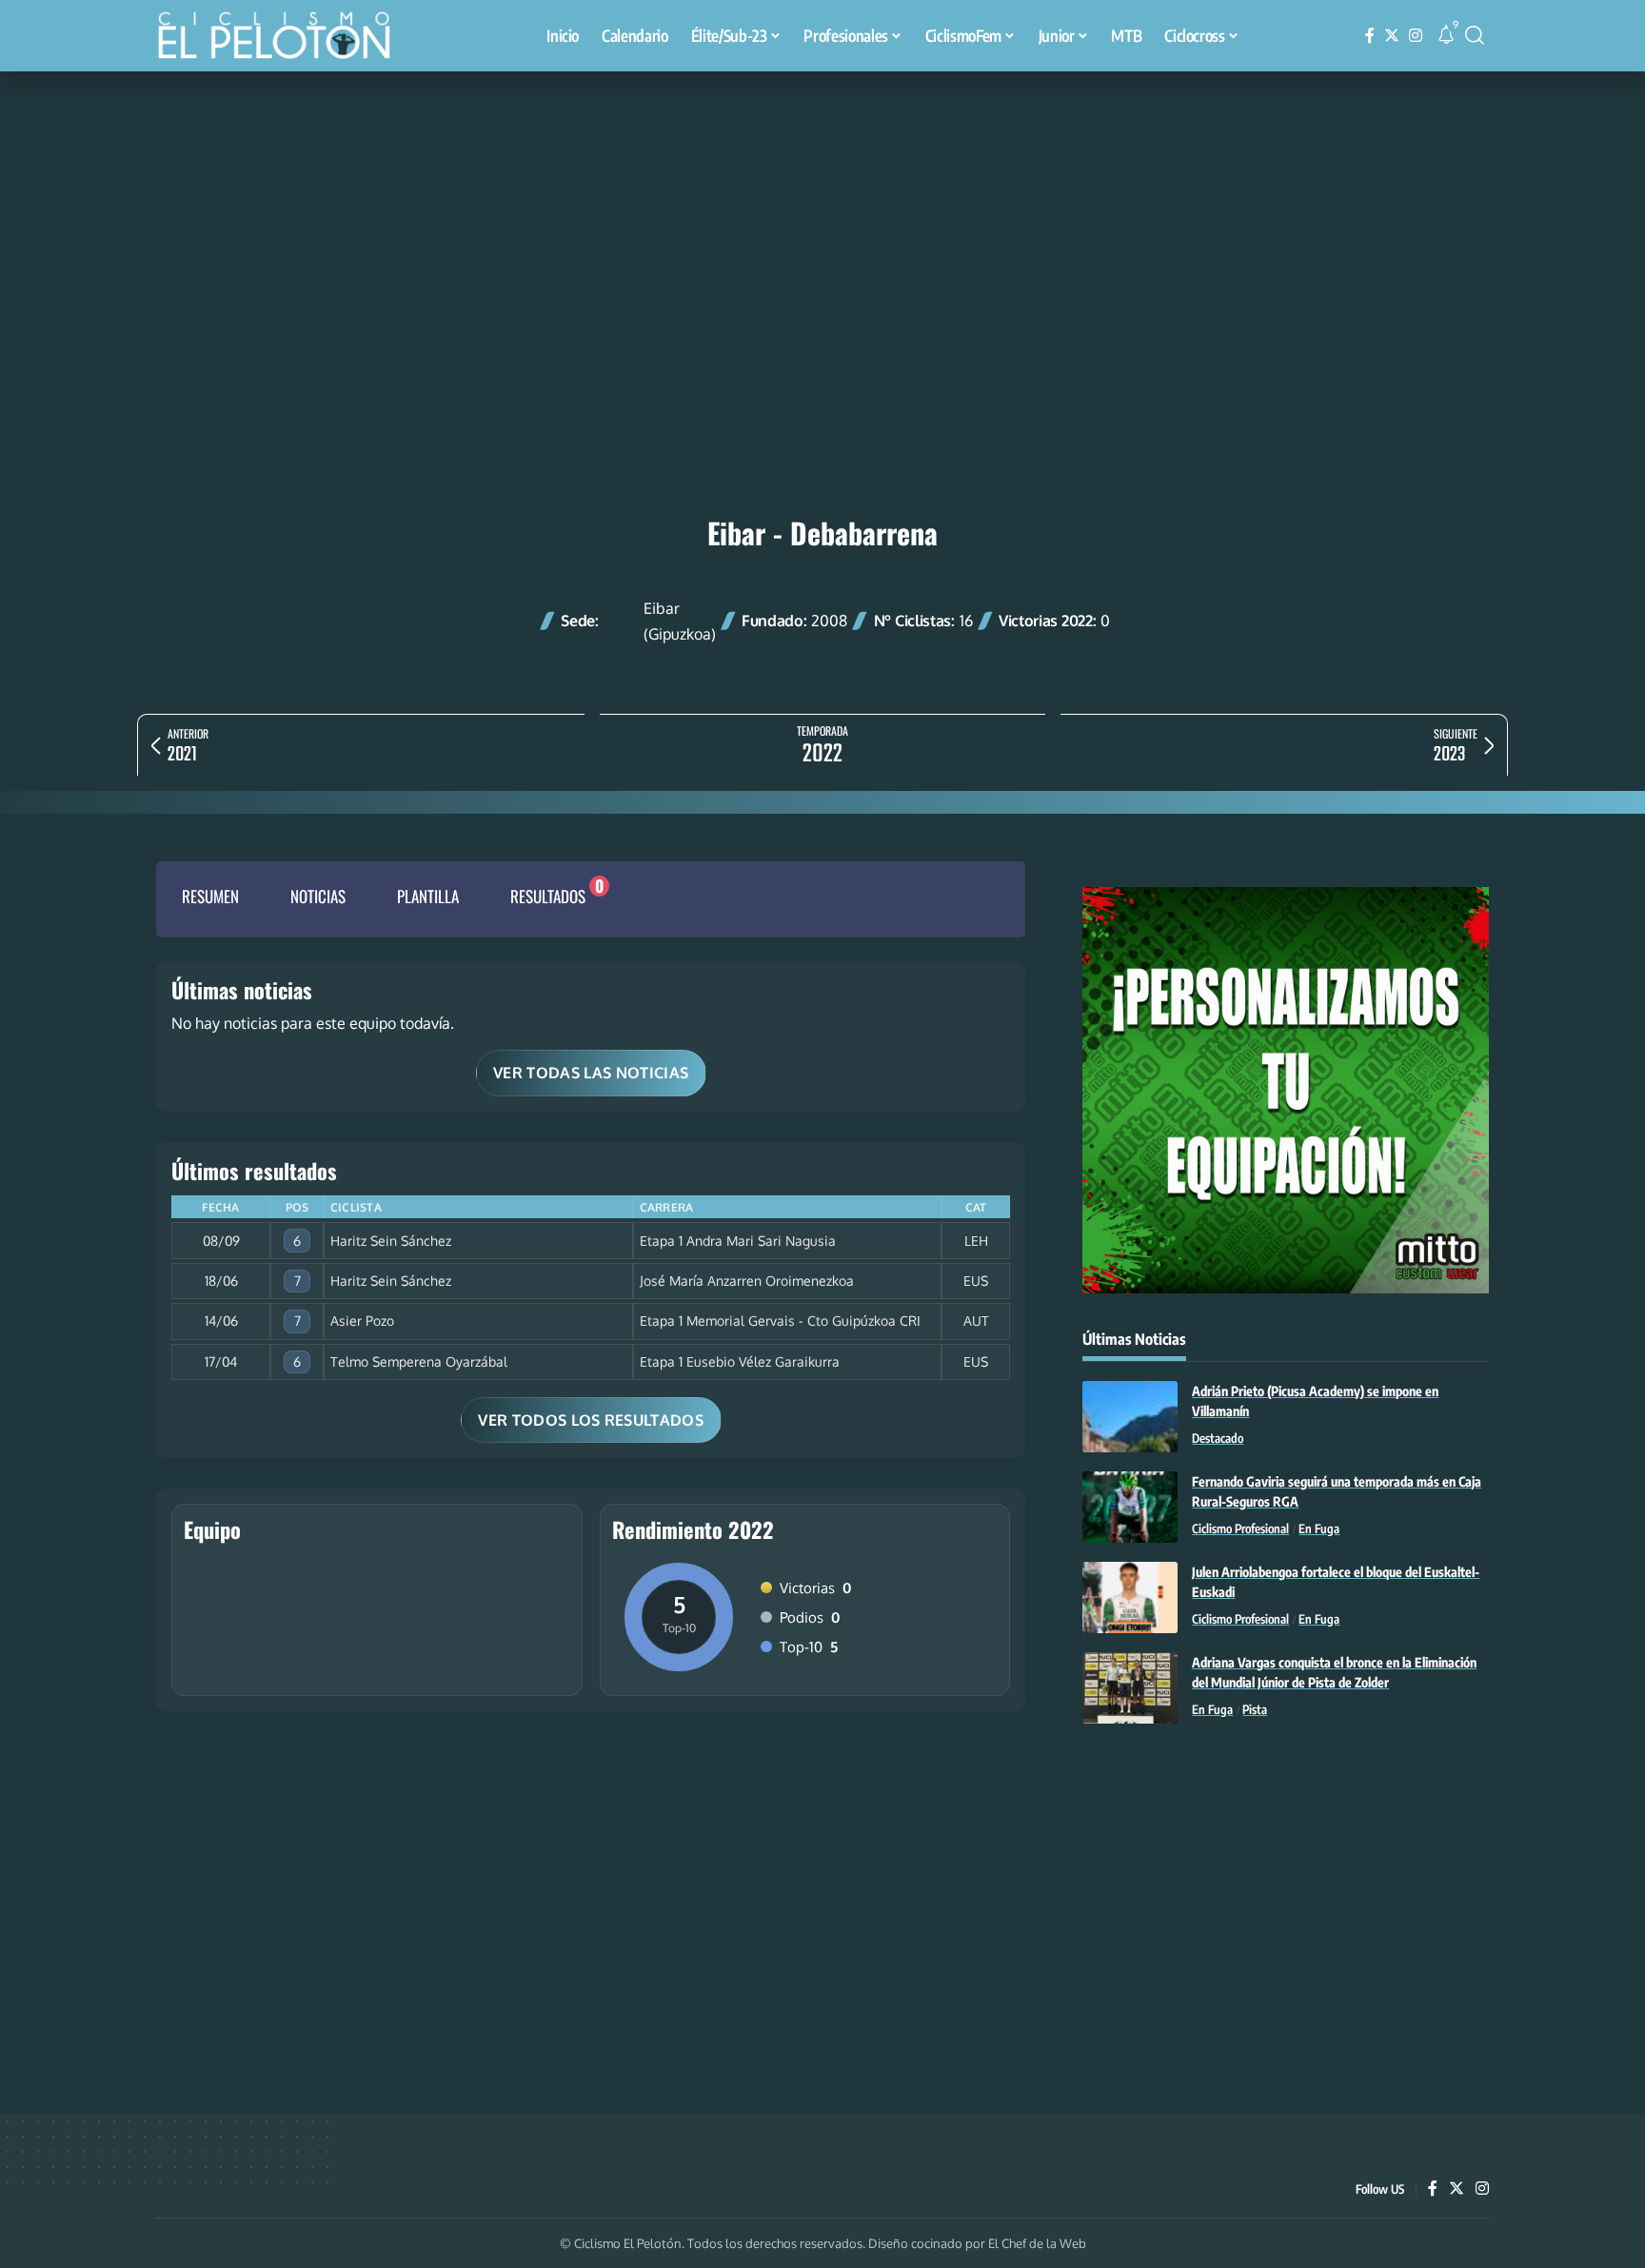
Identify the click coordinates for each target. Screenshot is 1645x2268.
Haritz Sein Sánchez (391, 1241)
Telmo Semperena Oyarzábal (419, 1361)
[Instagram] (1416, 36)
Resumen (210, 896)
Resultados (548, 896)
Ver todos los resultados (591, 1420)
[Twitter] (1392, 36)
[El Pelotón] (284, 38)
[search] (1475, 35)
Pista (1255, 1709)
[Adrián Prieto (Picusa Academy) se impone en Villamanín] (1130, 1417)
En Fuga (1319, 1528)
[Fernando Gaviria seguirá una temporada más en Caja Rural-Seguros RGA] (1130, 1507)
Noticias (318, 896)
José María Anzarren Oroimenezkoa (747, 1281)
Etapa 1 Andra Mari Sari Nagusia (738, 1241)
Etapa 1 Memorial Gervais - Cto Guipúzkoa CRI (780, 1321)
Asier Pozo (362, 1321)
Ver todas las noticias (591, 1073)
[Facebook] (1370, 36)
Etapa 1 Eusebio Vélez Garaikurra (740, 1361)
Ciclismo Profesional (1240, 1528)
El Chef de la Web (1037, 2243)
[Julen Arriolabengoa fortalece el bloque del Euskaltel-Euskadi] (1130, 1597)
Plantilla (428, 896)
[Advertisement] (822, 214)
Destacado (1218, 1438)
